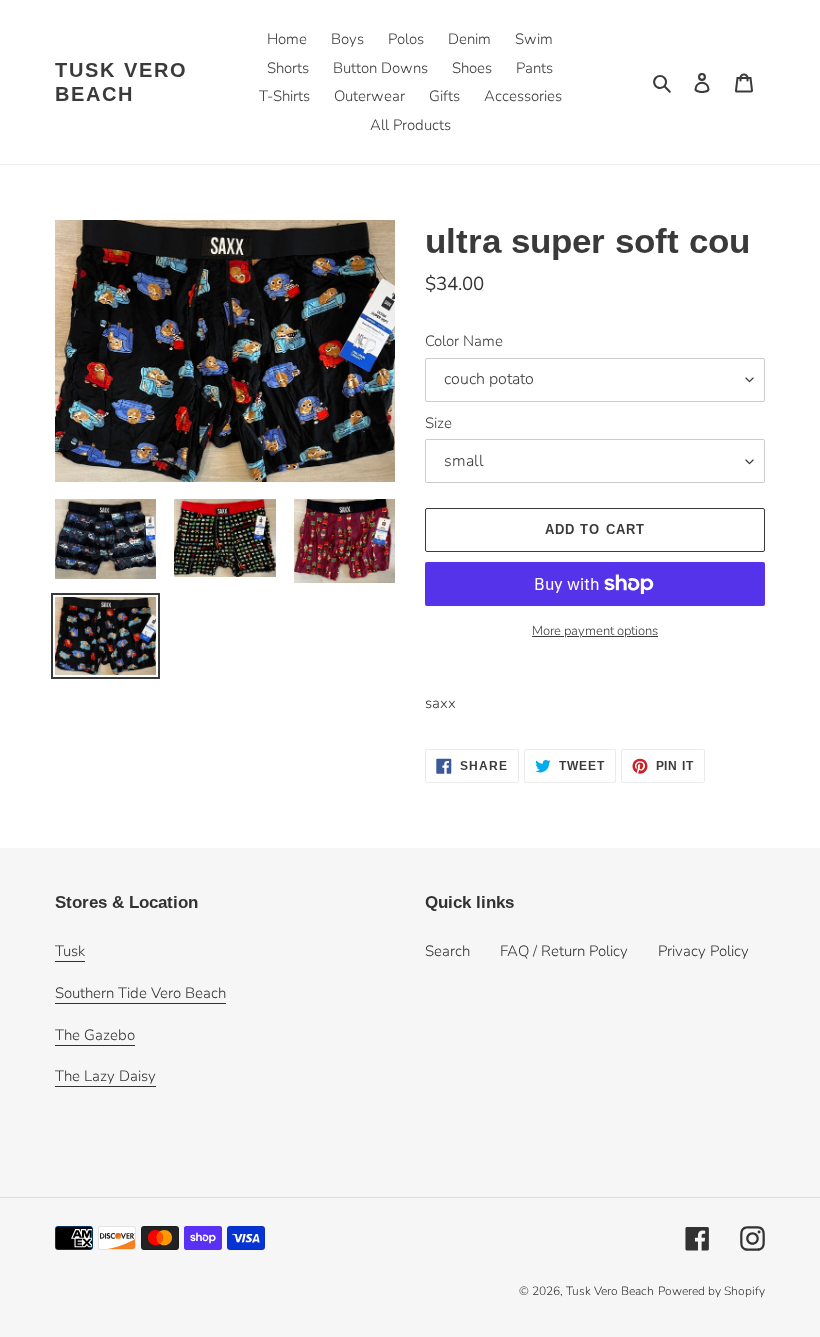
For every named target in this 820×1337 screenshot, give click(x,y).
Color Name (464, 341)
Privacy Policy (703, 951)
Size (438, 423)
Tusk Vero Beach (121, 82)
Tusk (70, 951)
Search (447, 951)
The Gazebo (95, 1035)
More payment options (595, 631)
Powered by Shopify (711, 1291)
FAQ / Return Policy (564, 951)
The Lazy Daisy (105, 1076)
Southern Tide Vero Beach (140, 993)
